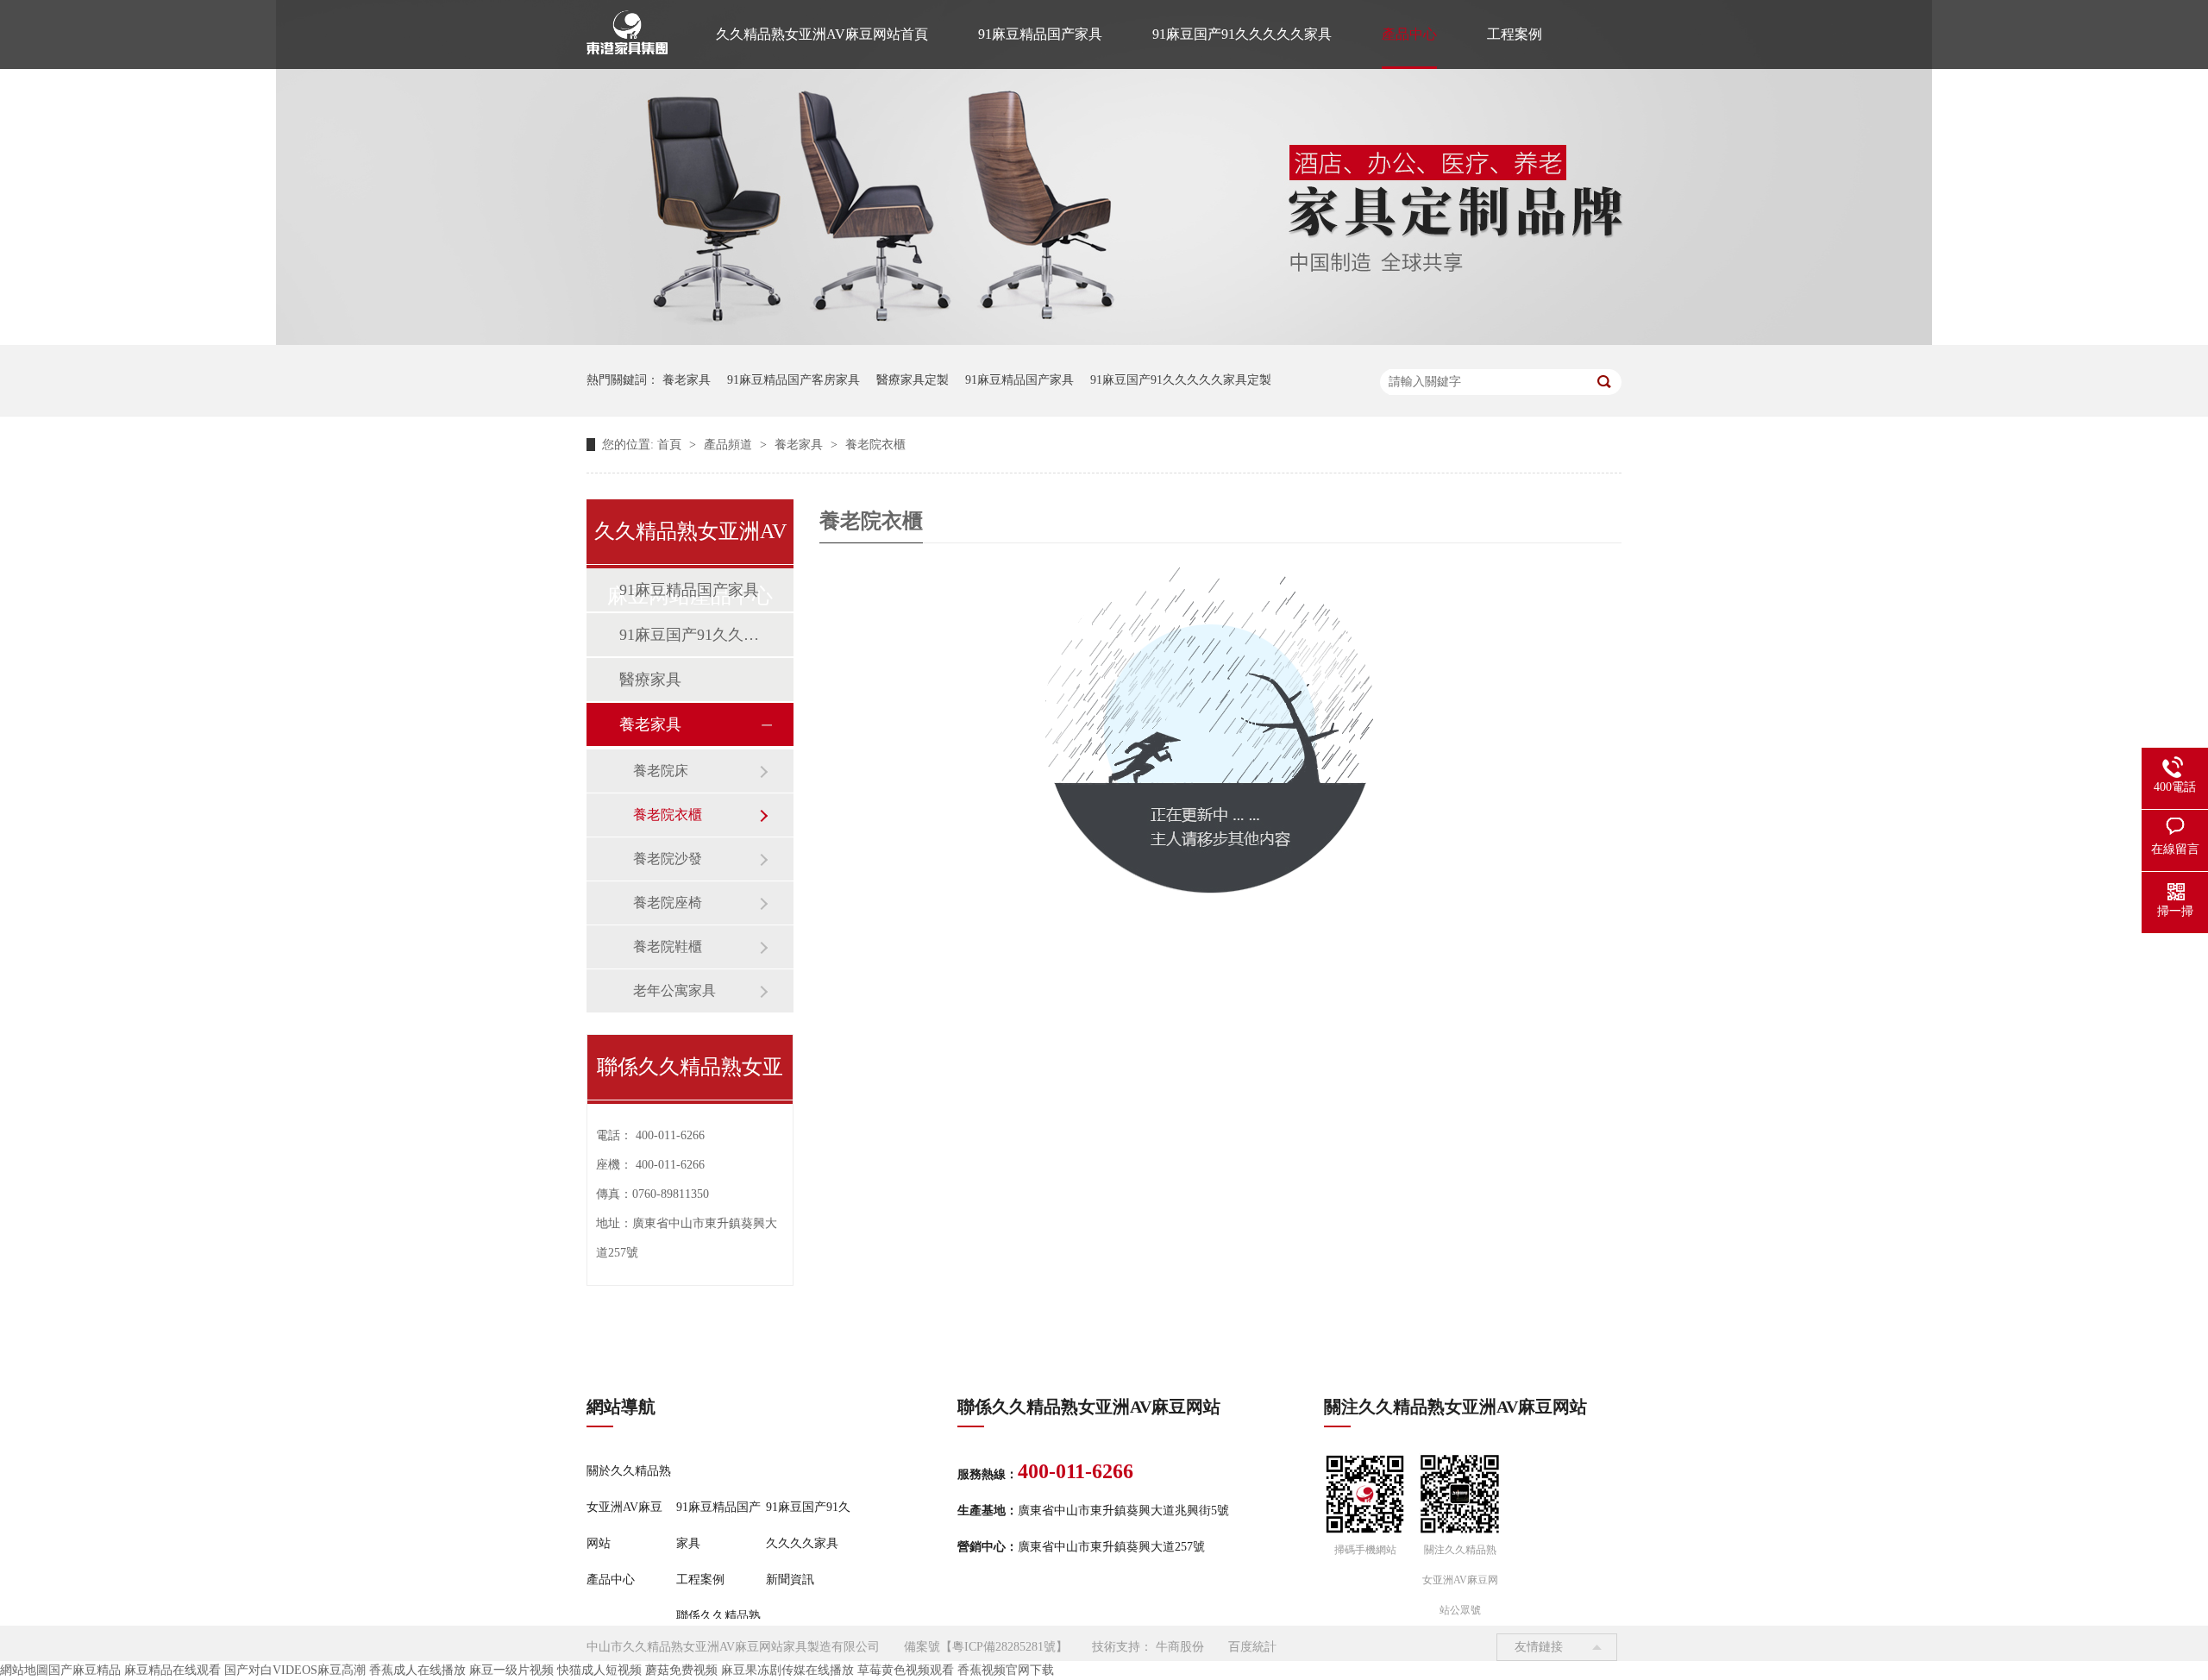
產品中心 (1409, 34)
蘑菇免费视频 (681, 1670)
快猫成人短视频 (599, 1670)
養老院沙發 (668, 859)
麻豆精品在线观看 (172, 1670)
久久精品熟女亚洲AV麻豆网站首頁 (822, 34)
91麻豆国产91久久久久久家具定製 (1181, 380)
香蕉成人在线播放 (417, 1670)
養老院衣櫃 (875, 445)
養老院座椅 (668, 903)
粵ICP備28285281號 (1004, 1647)
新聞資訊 (790, 1580)
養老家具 (687, 380)
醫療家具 (650, 680)
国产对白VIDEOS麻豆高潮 (295, 1670)
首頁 (671, 445)
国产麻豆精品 (85, 1670)
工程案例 (1515, 34)
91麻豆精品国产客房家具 (793, 380)
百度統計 (1252, 1647)
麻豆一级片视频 (511, 1670)
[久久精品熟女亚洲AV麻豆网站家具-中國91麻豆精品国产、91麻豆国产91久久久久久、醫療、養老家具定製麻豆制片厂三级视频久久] (1104, 341)
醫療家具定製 (913, 380)
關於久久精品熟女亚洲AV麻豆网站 (629, 1507)
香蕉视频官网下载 (1006, 1670)
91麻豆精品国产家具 (1040, 34)
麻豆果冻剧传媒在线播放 (787, 1670)
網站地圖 (24, 1670)
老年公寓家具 (674, 990)
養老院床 (661, 771)
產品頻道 (730, 445)
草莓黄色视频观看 (906, 1670)
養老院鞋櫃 (668, 947)
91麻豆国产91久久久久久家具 (1242, 34)
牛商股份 (1180, 1647)
